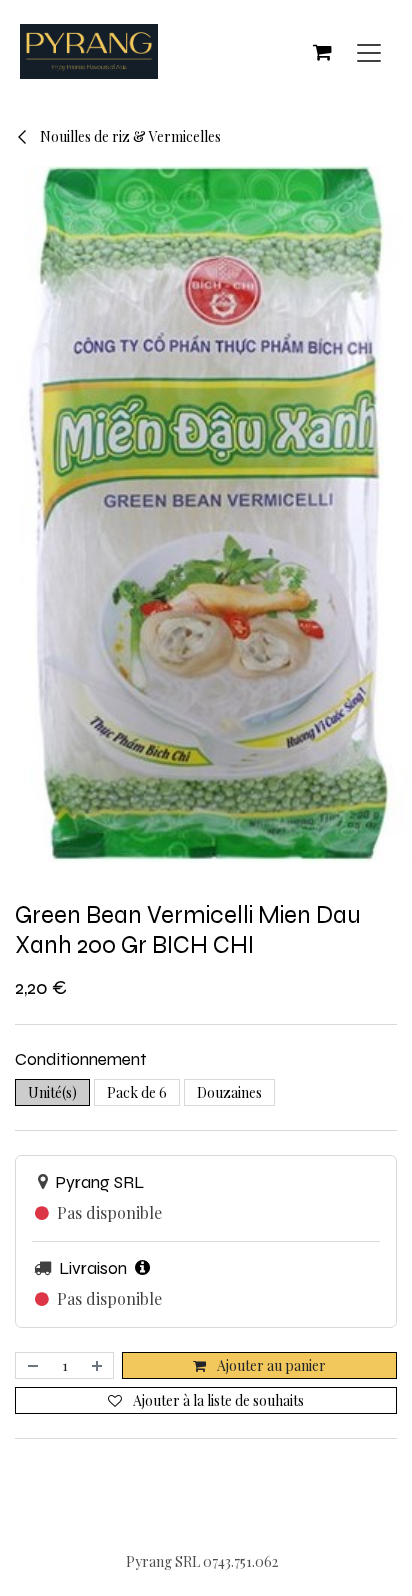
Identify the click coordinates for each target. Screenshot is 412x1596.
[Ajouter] (98, 1365)
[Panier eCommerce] (322, 52)
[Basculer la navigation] (369, 51)
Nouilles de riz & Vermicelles (129, 136)
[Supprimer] (32, 1365)
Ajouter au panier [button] (270, 1365)
